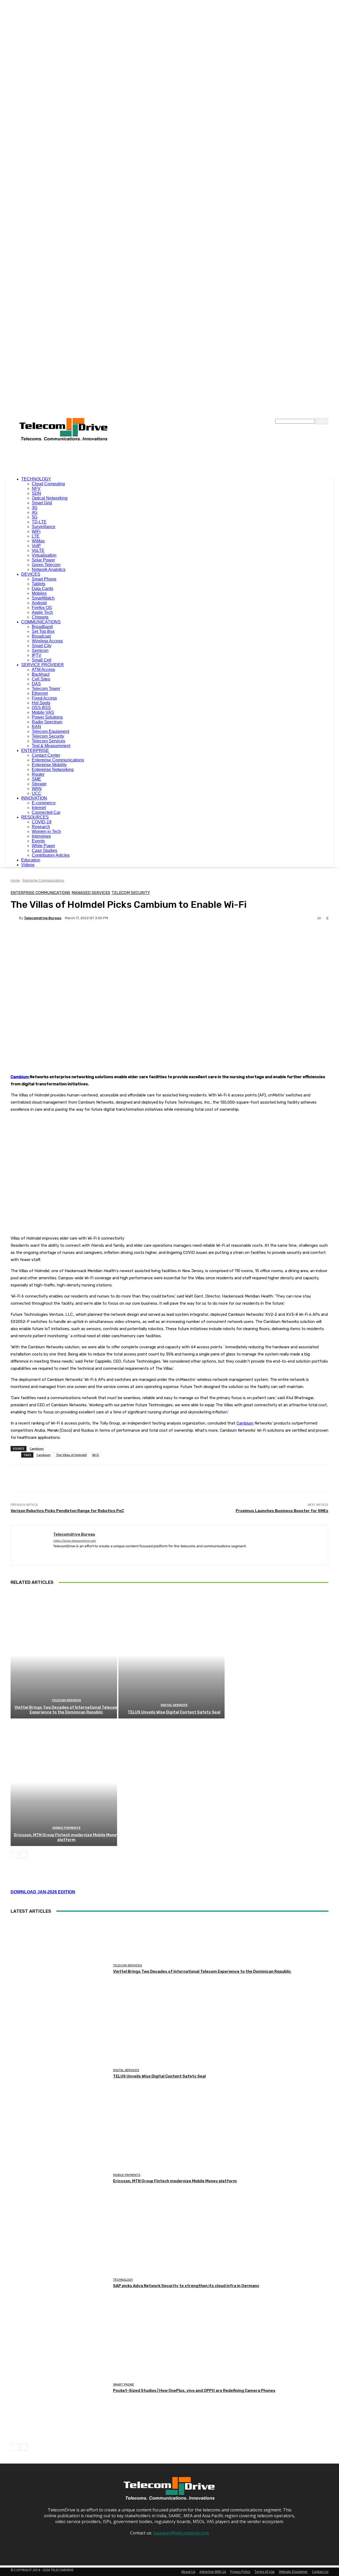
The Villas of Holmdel (71, 1455)
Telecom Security (48, 736)
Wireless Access (47, 641)
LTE (36, 536)
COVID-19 (42, 822)
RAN (36, 727)
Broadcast (41, 636)
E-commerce (44, 803)
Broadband (42, 627)
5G (35, 517)
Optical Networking (50, 498)
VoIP (36, 546)
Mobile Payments (66, 1828)
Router (38, 774)
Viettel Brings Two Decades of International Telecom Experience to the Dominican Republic (66, 1710)
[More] (144, 936)
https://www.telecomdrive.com (75, 1541)
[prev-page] (14, 1855)
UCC (37, 793)
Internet (39, 808)
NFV (36, 489)
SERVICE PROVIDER (43, 665)
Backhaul (41, 674)
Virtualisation (44, 555)
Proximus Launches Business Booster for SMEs (282, 1511)
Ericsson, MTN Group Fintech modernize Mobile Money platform (66, 1837)
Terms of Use (265, 2572)
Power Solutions (47, 717)
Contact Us (320, 2572)
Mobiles (39, 593)
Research (41, 827)
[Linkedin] (64, 1554)
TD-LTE (39, 522)
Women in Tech (46, 831)
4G (35, 512)
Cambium (20, 1077)
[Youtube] (83, 1554)
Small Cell (42, 660)
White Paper (43, 846)
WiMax (38, 541)
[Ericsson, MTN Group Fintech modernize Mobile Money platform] (64, 1782)
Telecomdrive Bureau (43, 918)
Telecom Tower (46, 689)
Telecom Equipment (50, 731)
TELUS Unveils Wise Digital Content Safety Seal (174, 1712)
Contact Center (46, 755)
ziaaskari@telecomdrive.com (181, 2533)
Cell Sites (41, 679)
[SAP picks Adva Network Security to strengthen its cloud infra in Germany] (60, 2283)
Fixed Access (44, 698)
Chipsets (40, 617)
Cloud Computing (48, 484)
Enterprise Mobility (49, 765)
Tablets (39, 584)
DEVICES (31, 574)
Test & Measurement (51, 746)
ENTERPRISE (35, 750)
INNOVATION (34, 798)
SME (36, 779)
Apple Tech (42, 612)
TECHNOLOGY (36, 479)
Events (38, 841)
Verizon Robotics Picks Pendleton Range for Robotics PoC (67, 1511)
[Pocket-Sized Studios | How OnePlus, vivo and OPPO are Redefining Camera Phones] (60, 2388)
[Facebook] (55, 1554)
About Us (188, 2572)
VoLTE (38, 550)
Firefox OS (42, 608)
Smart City (42, 646)
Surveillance (44, 527)
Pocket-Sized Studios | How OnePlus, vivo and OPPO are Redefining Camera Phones (194, 2391)
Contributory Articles (51, 855)
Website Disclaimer (293, 2572)
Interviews (41, 836)
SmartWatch (43, 598)
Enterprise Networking (53, 770)
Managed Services (91, 893)
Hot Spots (41, 703)
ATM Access (43, 670)
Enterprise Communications (58, 760)
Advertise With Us (213, 2572)
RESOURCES (35, 817)
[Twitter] (74, 1554)
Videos (28, 865)
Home (15, 880)
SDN (36, 493)
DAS (36, 684)
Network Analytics (49, 570)
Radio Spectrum (47, 722)
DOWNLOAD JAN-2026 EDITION (43, 1892)
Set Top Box (43, 631)
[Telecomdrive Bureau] (15, 918)
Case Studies (44, 851)
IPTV (37, 655)
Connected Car (46, 812)
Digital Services (174, 1705)
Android (39, 603)
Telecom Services (48, 741)
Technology (123, 2280)
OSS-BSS (41, 708)
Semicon (40, 650)
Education (31, 860)
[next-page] (24, 1855)
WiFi (36, 531)
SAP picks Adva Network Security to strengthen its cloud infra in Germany (186, 2286)
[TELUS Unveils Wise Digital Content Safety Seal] (172, 1655)
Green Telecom (46, 565)
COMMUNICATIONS (41, 622)
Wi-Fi (96, 1455)
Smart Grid (42, 503)
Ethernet (40, 693)
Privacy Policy (240, 2572)
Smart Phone (44, 579)
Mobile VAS (43, 712)
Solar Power (43, 560)
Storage (39, 784)
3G (35, 508)
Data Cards (43, 589)
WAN (37, 789)
